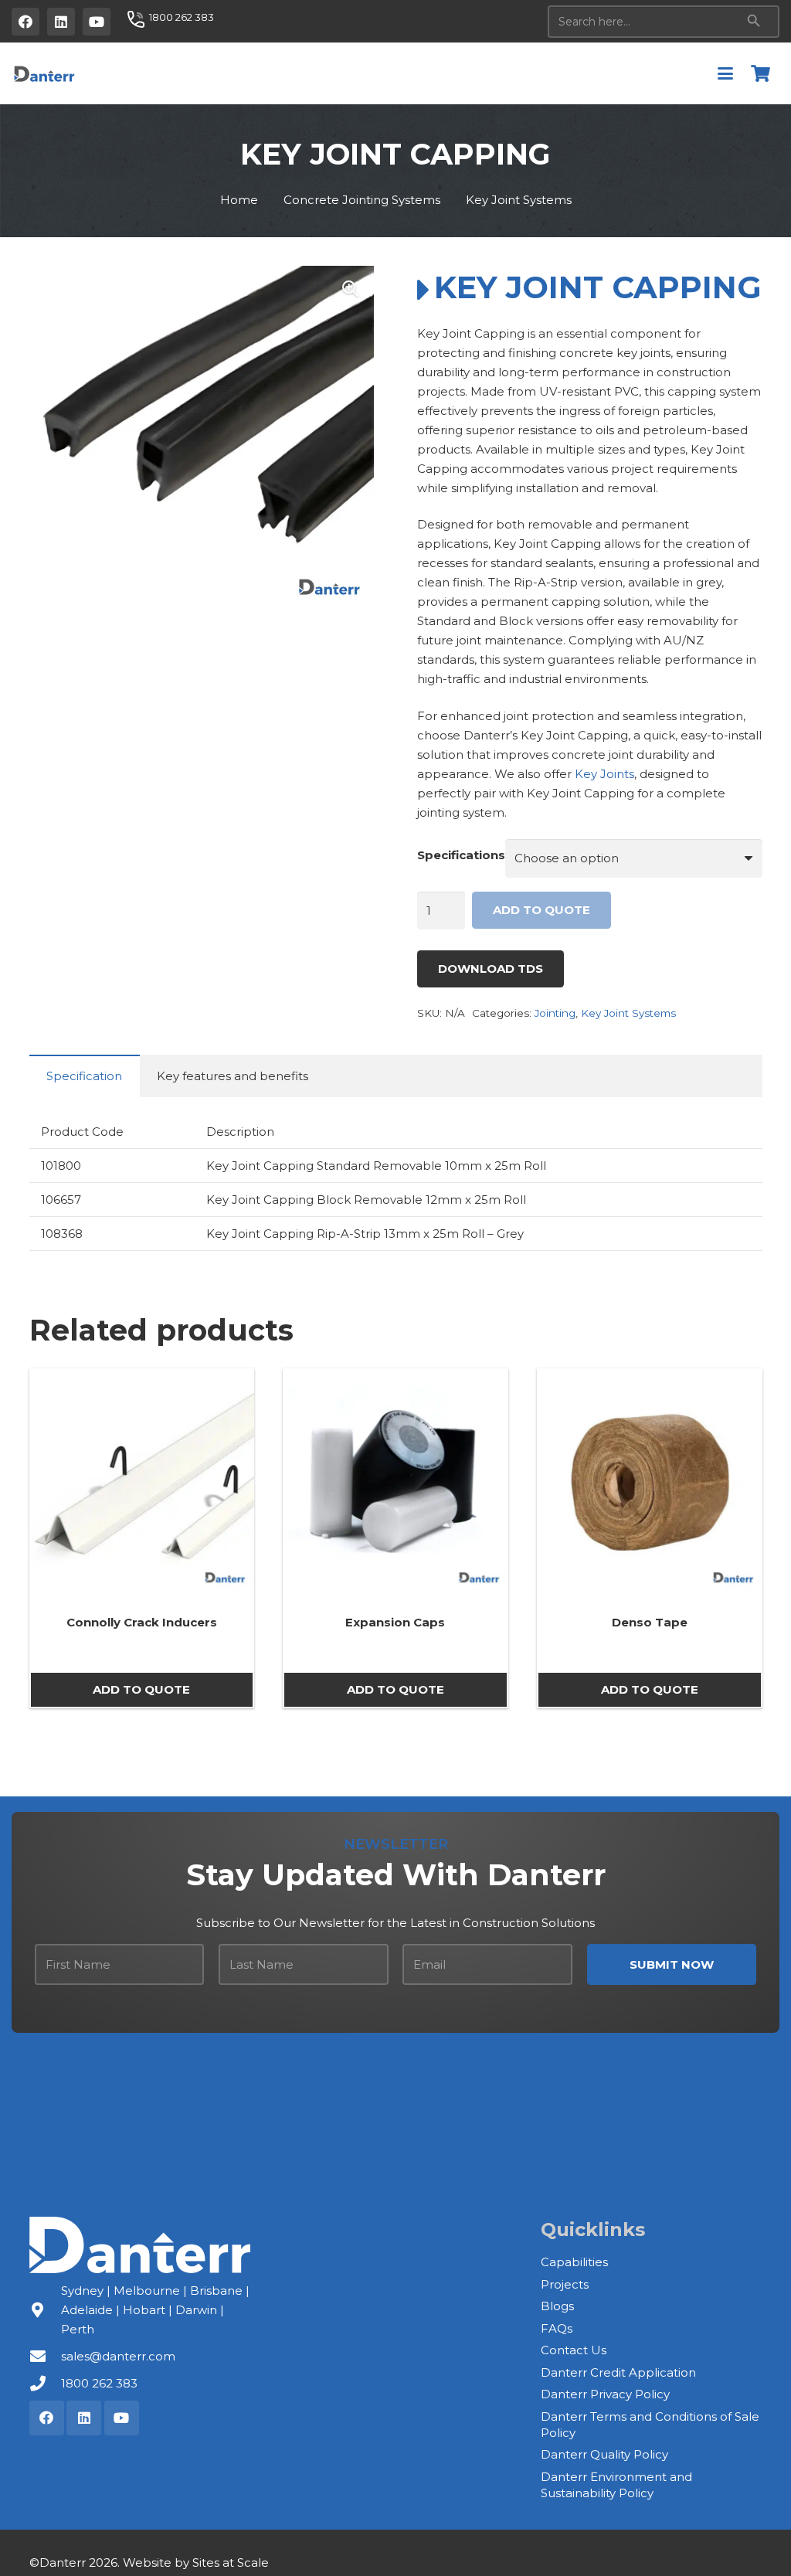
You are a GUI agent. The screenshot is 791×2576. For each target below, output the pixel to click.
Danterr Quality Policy (604, 2454)
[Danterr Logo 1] (44, 73)
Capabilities (574, 2262)
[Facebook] (25, 22)
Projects (565, 2284)
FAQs (557, 2328)
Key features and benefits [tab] (233, 1076)
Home (239, 200)
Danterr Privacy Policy (605, 2394)
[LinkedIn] (61, 22)
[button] (725, 73)
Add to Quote (541, 910)
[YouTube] (97, 22)
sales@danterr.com (118, 2356)
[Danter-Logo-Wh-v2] (140, 2245)
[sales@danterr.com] (45, 2357)
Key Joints (604, 774)
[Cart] (761, 73)
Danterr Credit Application (618, 2372)
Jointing (555, 1013)
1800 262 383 (99, 2383)
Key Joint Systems (519, 200)
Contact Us (574, 2350)
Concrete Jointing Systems (362, 200)
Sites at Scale (231, 2562)
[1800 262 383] (45, 2384)
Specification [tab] (84, 1076)
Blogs (557, 2306)
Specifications (461, 855)
